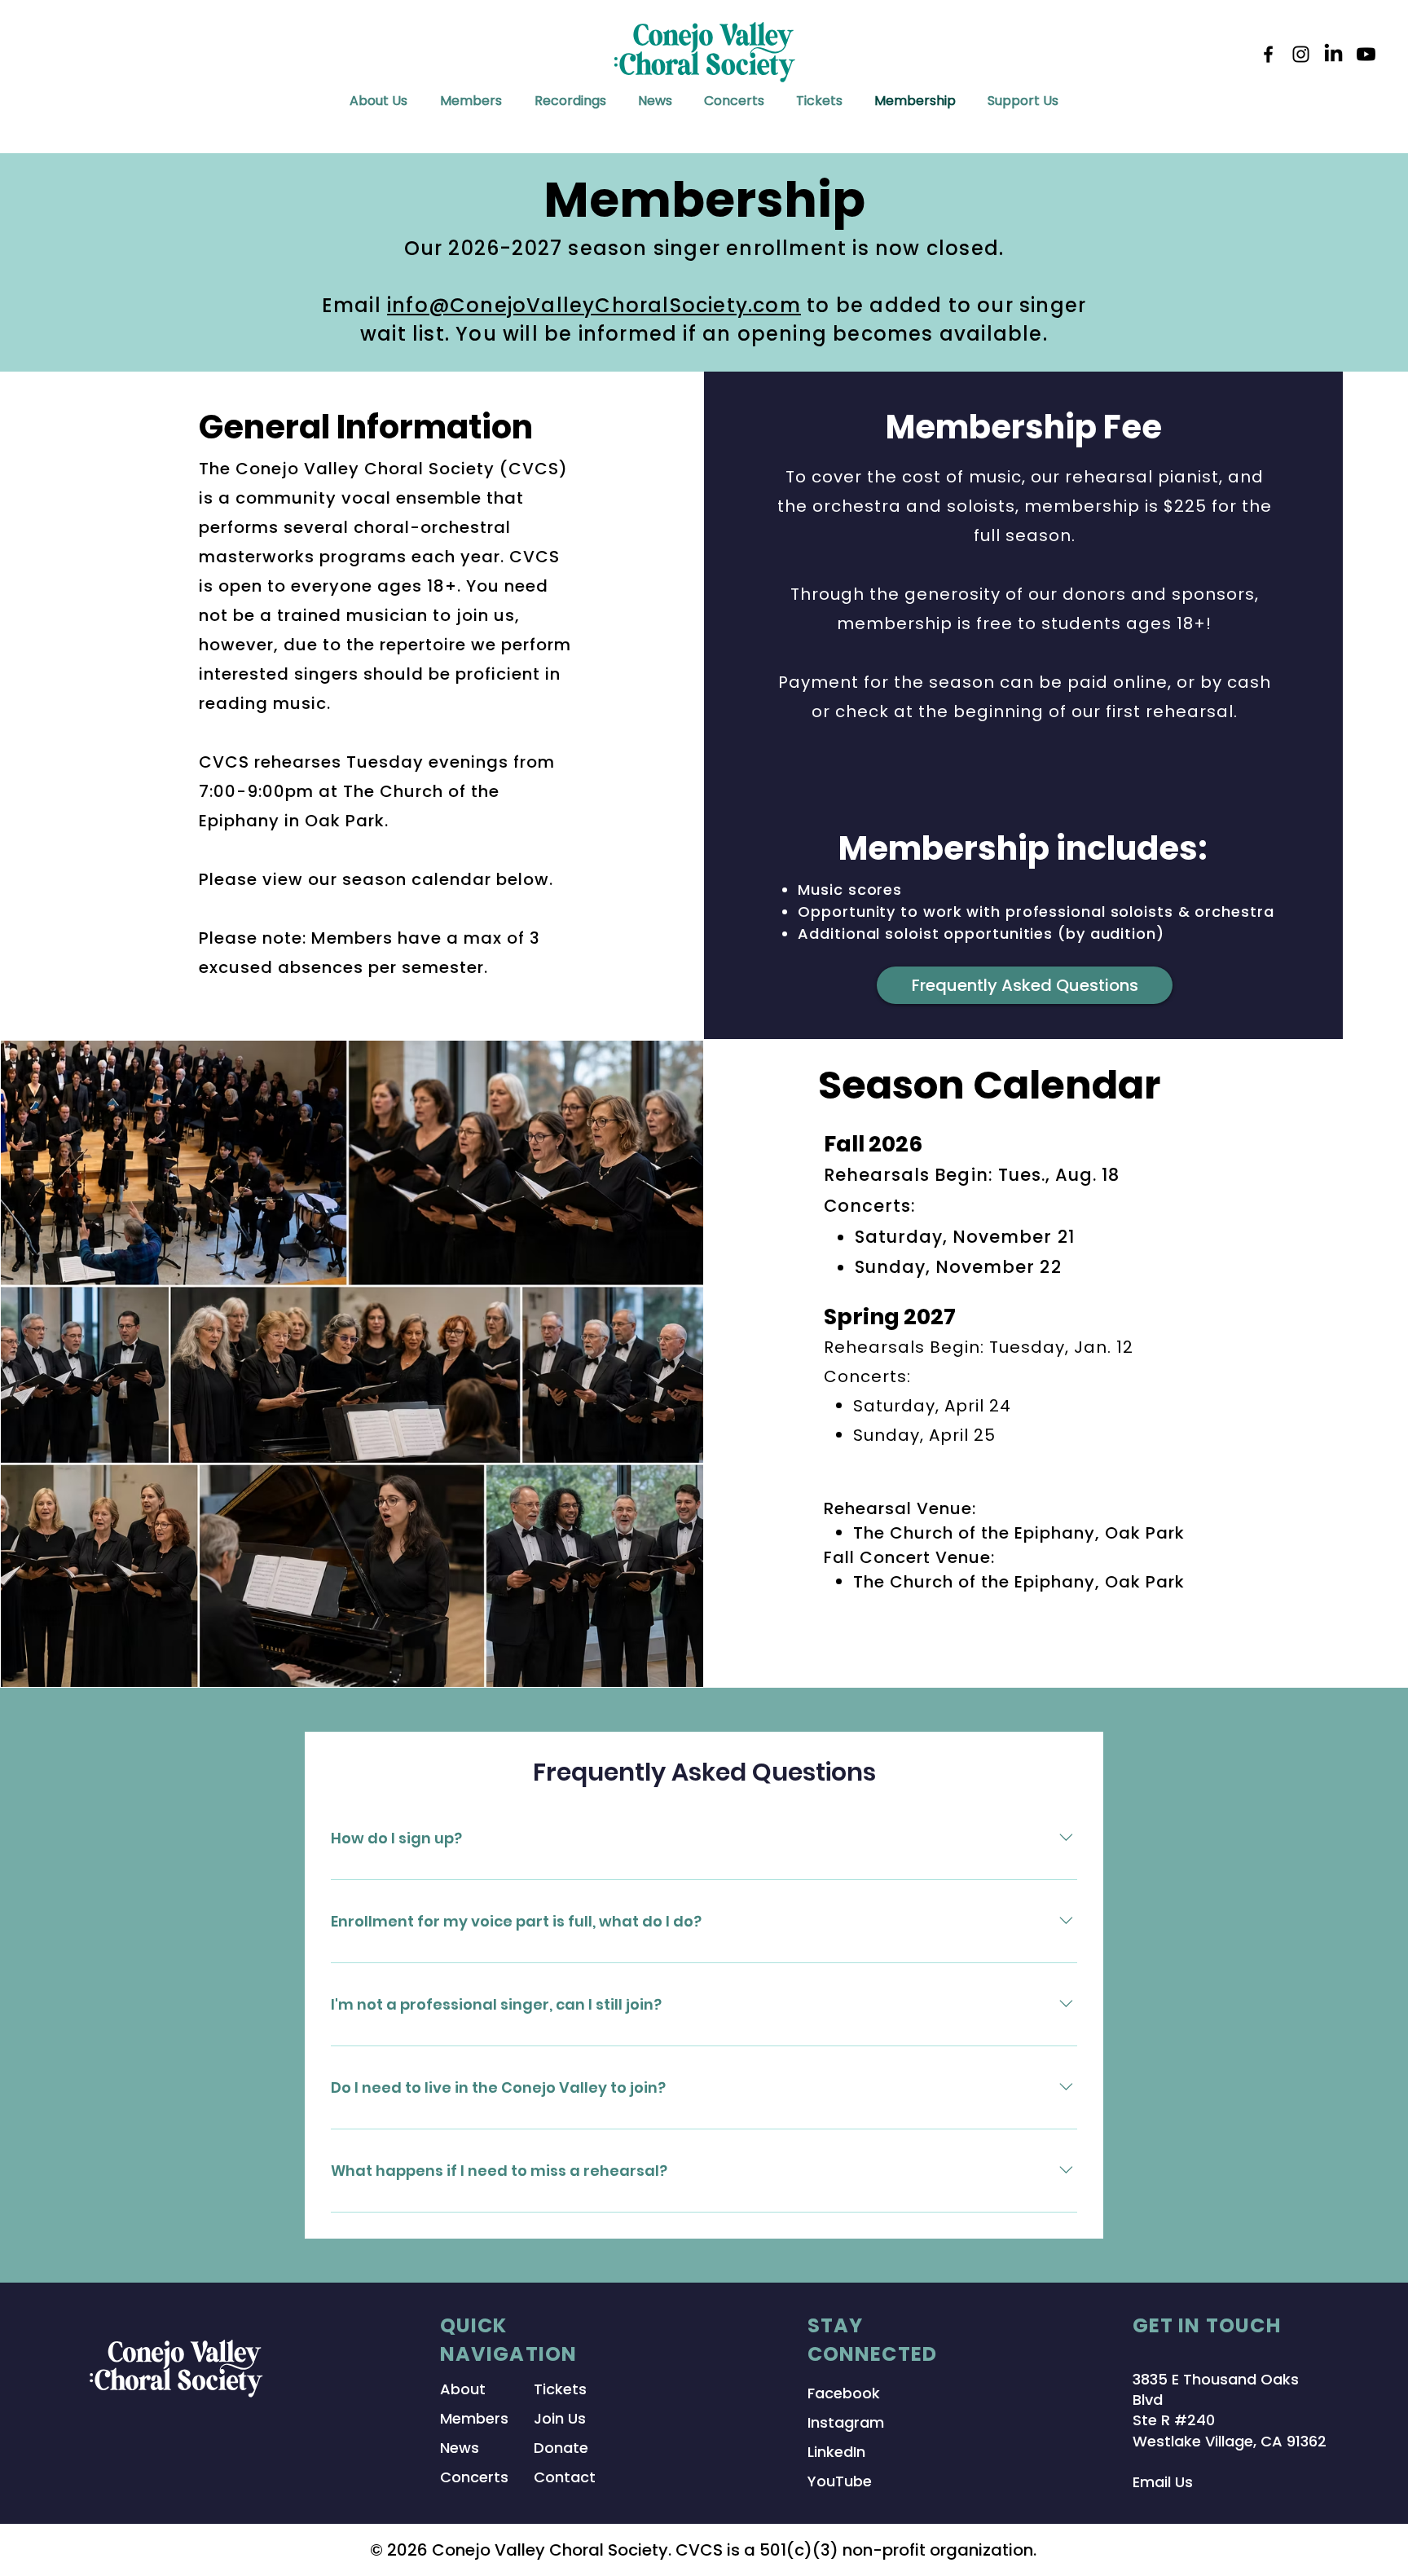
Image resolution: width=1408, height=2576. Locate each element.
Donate (561, 2448)
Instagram (846, 2422)
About (463, 2389)
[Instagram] (1301, 54)
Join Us (560, 2418)
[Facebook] (1268, 54)
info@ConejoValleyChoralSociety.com (594, 305)
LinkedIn (836, 2452)
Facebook (844, 2393)
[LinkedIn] (1333, 54)
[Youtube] (1366, 54)
